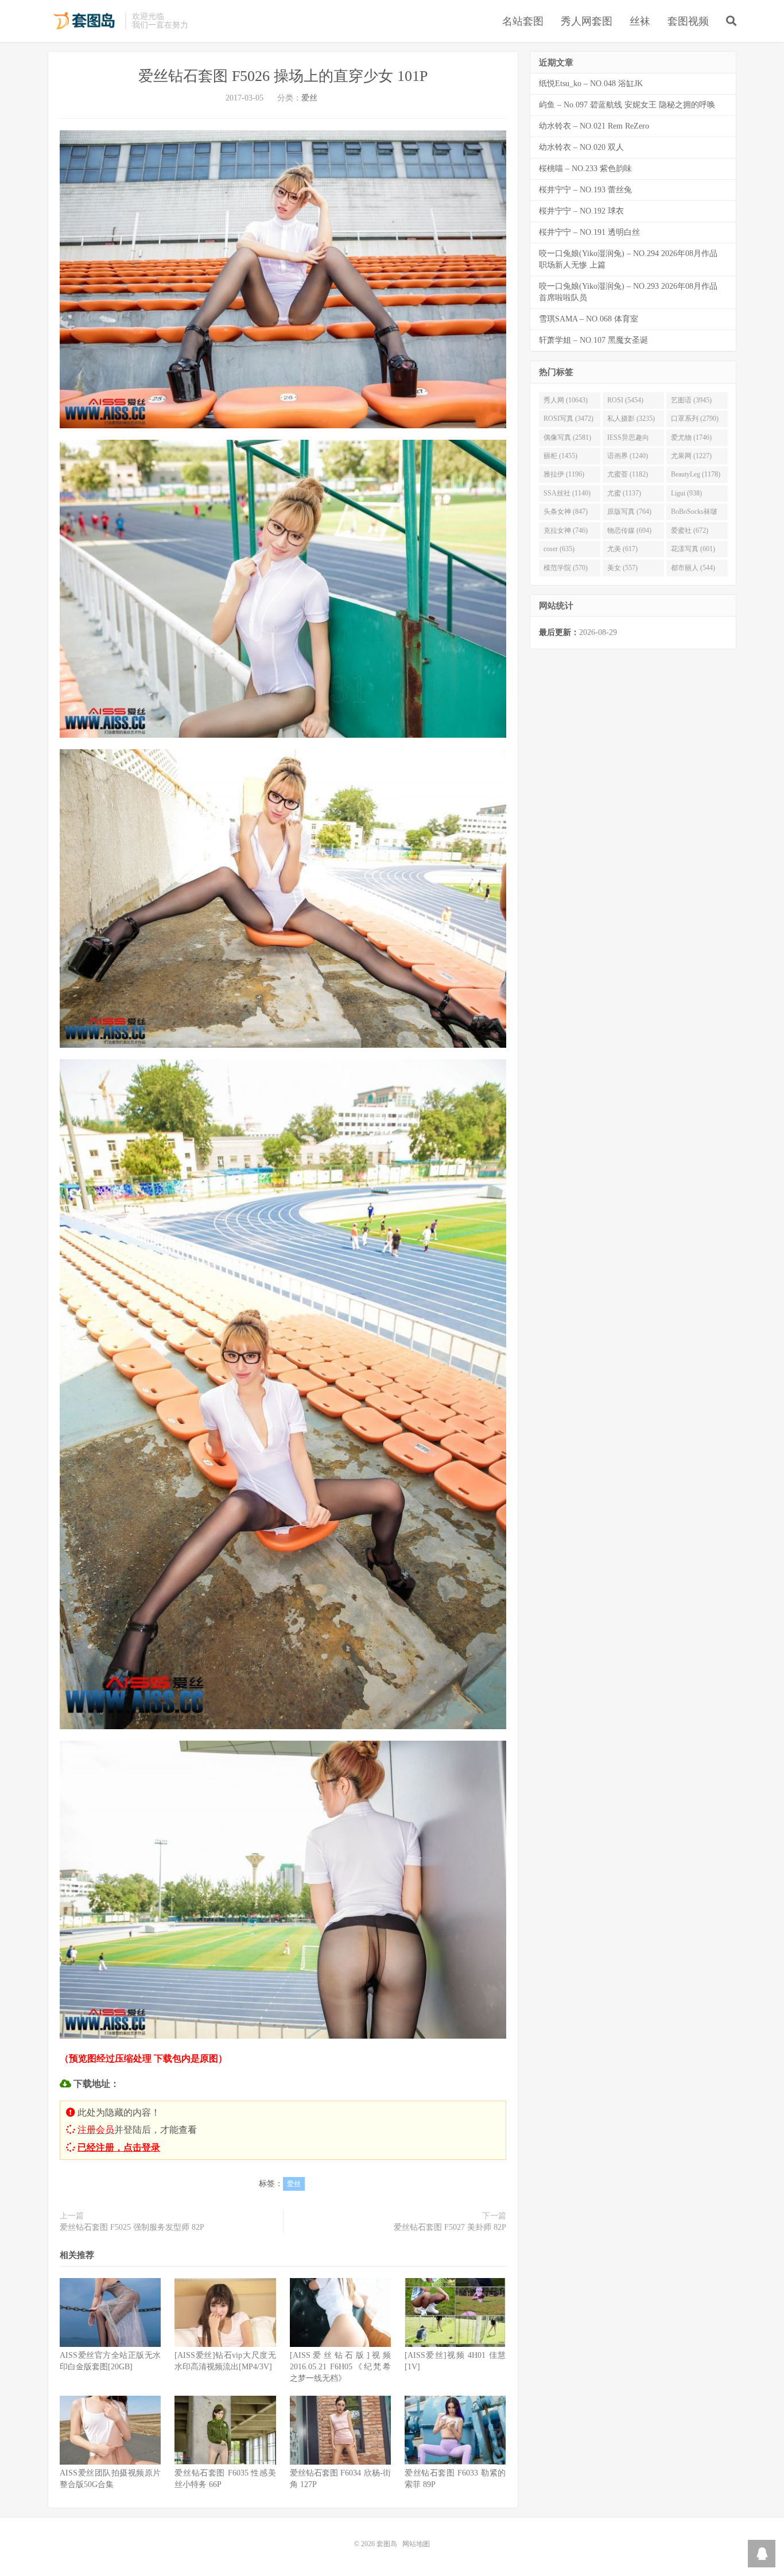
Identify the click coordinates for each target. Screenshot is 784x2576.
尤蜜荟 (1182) (628, 474)
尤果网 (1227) (691, 456)
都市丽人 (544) (693, 568)
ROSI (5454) (625, 400)
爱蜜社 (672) (690, 530)
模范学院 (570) (566, 568)
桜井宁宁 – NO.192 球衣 (581, 211)
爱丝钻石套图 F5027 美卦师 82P (450, 2227)
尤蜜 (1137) (624, 493)
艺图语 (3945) (691, 400)
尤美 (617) (622, 549)
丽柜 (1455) (560, 456)
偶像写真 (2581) (567, 437)
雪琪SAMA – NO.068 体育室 (589, 319)
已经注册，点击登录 (119, 2147)
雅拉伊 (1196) (564, 474)
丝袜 (640, 21)
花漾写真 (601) (693, 549)
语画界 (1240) (628, 456)
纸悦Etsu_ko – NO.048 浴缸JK (591, 84)
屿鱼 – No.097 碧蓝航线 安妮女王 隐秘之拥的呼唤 (627, 105)
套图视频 (688, 21)
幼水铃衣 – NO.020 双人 (581, 147)
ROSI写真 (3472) (568, 419)
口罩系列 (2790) (695, 419)
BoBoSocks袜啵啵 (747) (694, 514)
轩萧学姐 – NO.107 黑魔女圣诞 (593, 340)
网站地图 (416, 2544)
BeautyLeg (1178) (696, 474)
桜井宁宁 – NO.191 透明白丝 (589, 232)
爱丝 (309, 98)
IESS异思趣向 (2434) (628, 440)
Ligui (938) (686, 493)
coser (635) (559, 549)
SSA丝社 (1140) (567, 493)
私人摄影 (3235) (631, 419)
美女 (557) (622, 568)
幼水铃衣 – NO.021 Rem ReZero (594, 126)
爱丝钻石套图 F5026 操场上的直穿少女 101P (283, 76)
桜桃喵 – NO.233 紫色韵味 (585, 168)
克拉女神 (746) (566, 530)
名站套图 (523, 21)
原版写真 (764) (629, 512)
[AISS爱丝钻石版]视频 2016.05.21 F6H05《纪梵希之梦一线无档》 (340, 2367)
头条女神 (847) (566, 512)
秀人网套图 (587, 21)
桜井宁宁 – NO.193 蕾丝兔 (585, 190)
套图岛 (84, 21)
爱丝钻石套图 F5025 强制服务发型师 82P (132, 2227)
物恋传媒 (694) (629, 530)
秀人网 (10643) (566, 400)
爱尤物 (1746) (691, 437)
